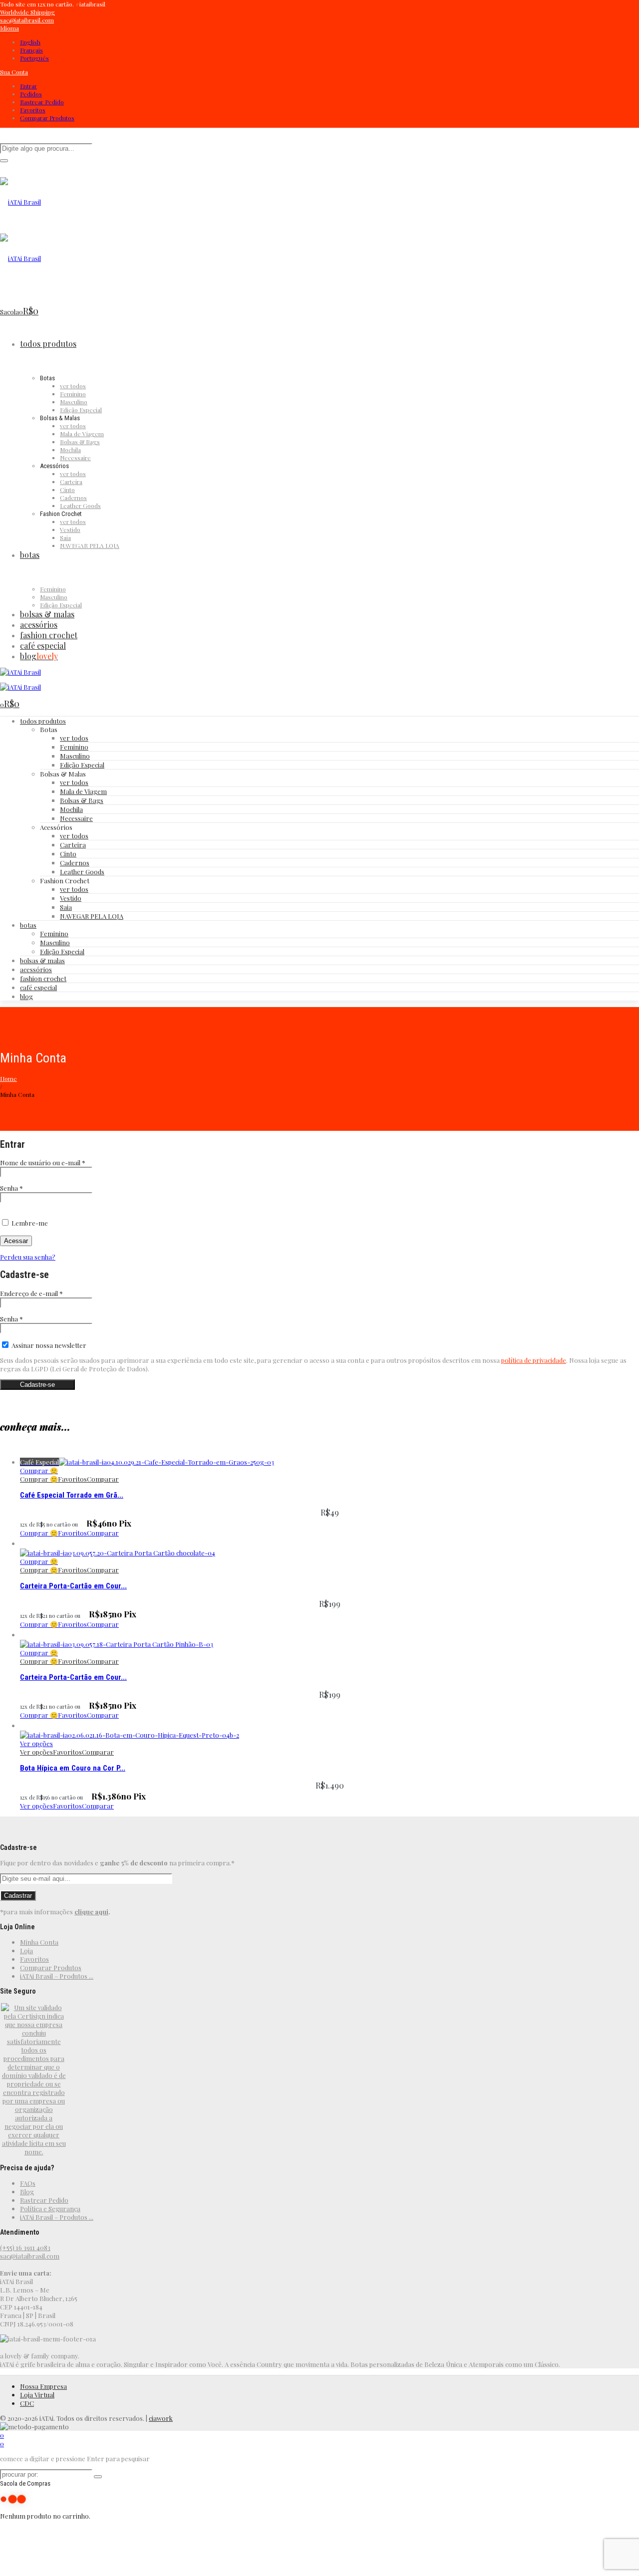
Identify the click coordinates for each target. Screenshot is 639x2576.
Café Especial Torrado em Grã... (72, 1495)
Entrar (28, 86)
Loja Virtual (37, 2395)
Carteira (73, 845)
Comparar (103, 1479)
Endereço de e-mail (31, 1293)
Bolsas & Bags (82, 800)
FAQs (28, 2183)
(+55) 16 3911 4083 (25, 2247)
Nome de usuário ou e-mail (43, 1162)
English (30, 42)
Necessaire (76, 818)
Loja (26, 1950)
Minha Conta (39, 1942)
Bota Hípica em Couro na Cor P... (73, 1768)
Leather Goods (82, 872)
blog (26, 996)
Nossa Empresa (43, 2386)
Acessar (16, 1241)
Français (31, 50)
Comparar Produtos (47, 118)
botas (28, 925)
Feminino (74, 747)
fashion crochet (43, 978)
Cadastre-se (37, 1385)
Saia (66, 907)
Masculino (75, 756)
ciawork (161, 2418)
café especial (38, 987)
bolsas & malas (42, 960)
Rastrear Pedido (42, 102)
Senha (11, 1188)
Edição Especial (82, 765)
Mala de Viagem (83, 791)
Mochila (71, 809)
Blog (27, 2191)
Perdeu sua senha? (28, 1257)
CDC (27, 2403)
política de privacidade (534, 1360)
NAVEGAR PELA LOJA (92, 916)
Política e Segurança (50, 2208)
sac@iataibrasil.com (30, 2256)
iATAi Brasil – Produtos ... (57, 1976)
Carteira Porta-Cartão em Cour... (73, 1586)
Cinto (68, 854)
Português (34, 58)
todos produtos (43, 721)
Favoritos (33, 110)
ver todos (74, 738)
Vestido (71, 898)
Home (8, 1078)
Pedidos (31, 94)
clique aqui (91, 1912)
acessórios (36, 969)
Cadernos (75, 863)
